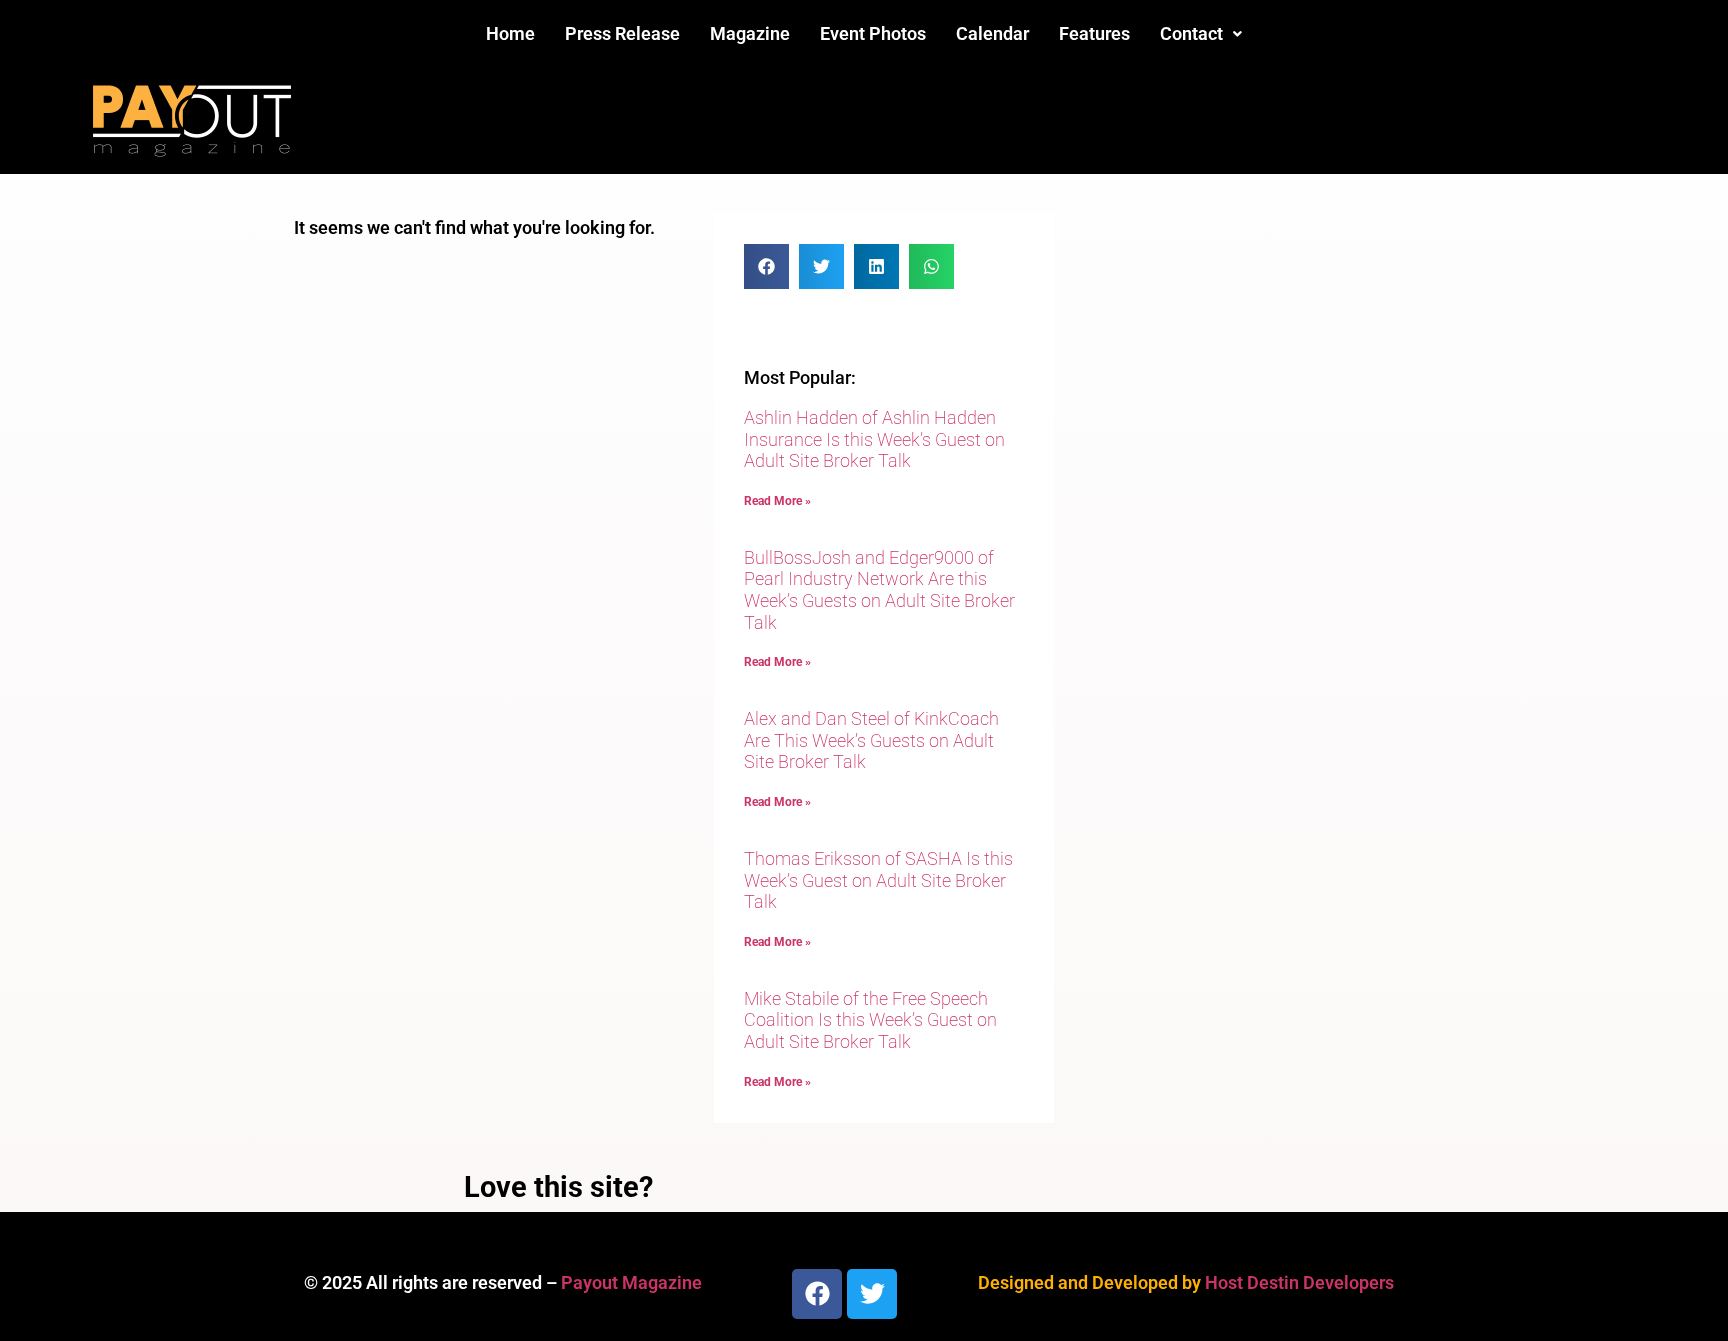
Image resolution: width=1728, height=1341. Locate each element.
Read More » (777, 501)
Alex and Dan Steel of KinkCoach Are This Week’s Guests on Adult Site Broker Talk (871, 740)
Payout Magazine (631, 1282)
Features (1094, 33)
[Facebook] (817, 1294)
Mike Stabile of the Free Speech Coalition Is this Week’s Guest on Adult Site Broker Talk (870, 1020)
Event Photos (873, 33)
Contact (1191, 33)
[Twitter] (872, 1294)
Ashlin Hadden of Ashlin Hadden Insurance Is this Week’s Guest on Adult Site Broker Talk (874, 439)
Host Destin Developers (1299, 1282)
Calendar (992, 33)
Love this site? (558, 1187)
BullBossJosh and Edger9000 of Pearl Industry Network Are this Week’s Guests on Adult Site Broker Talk (879, 590)
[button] (1201, 34)
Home (510, 33)
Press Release (622, 33)
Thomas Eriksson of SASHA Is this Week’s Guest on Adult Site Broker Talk (878, 880)
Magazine (750, 33)
